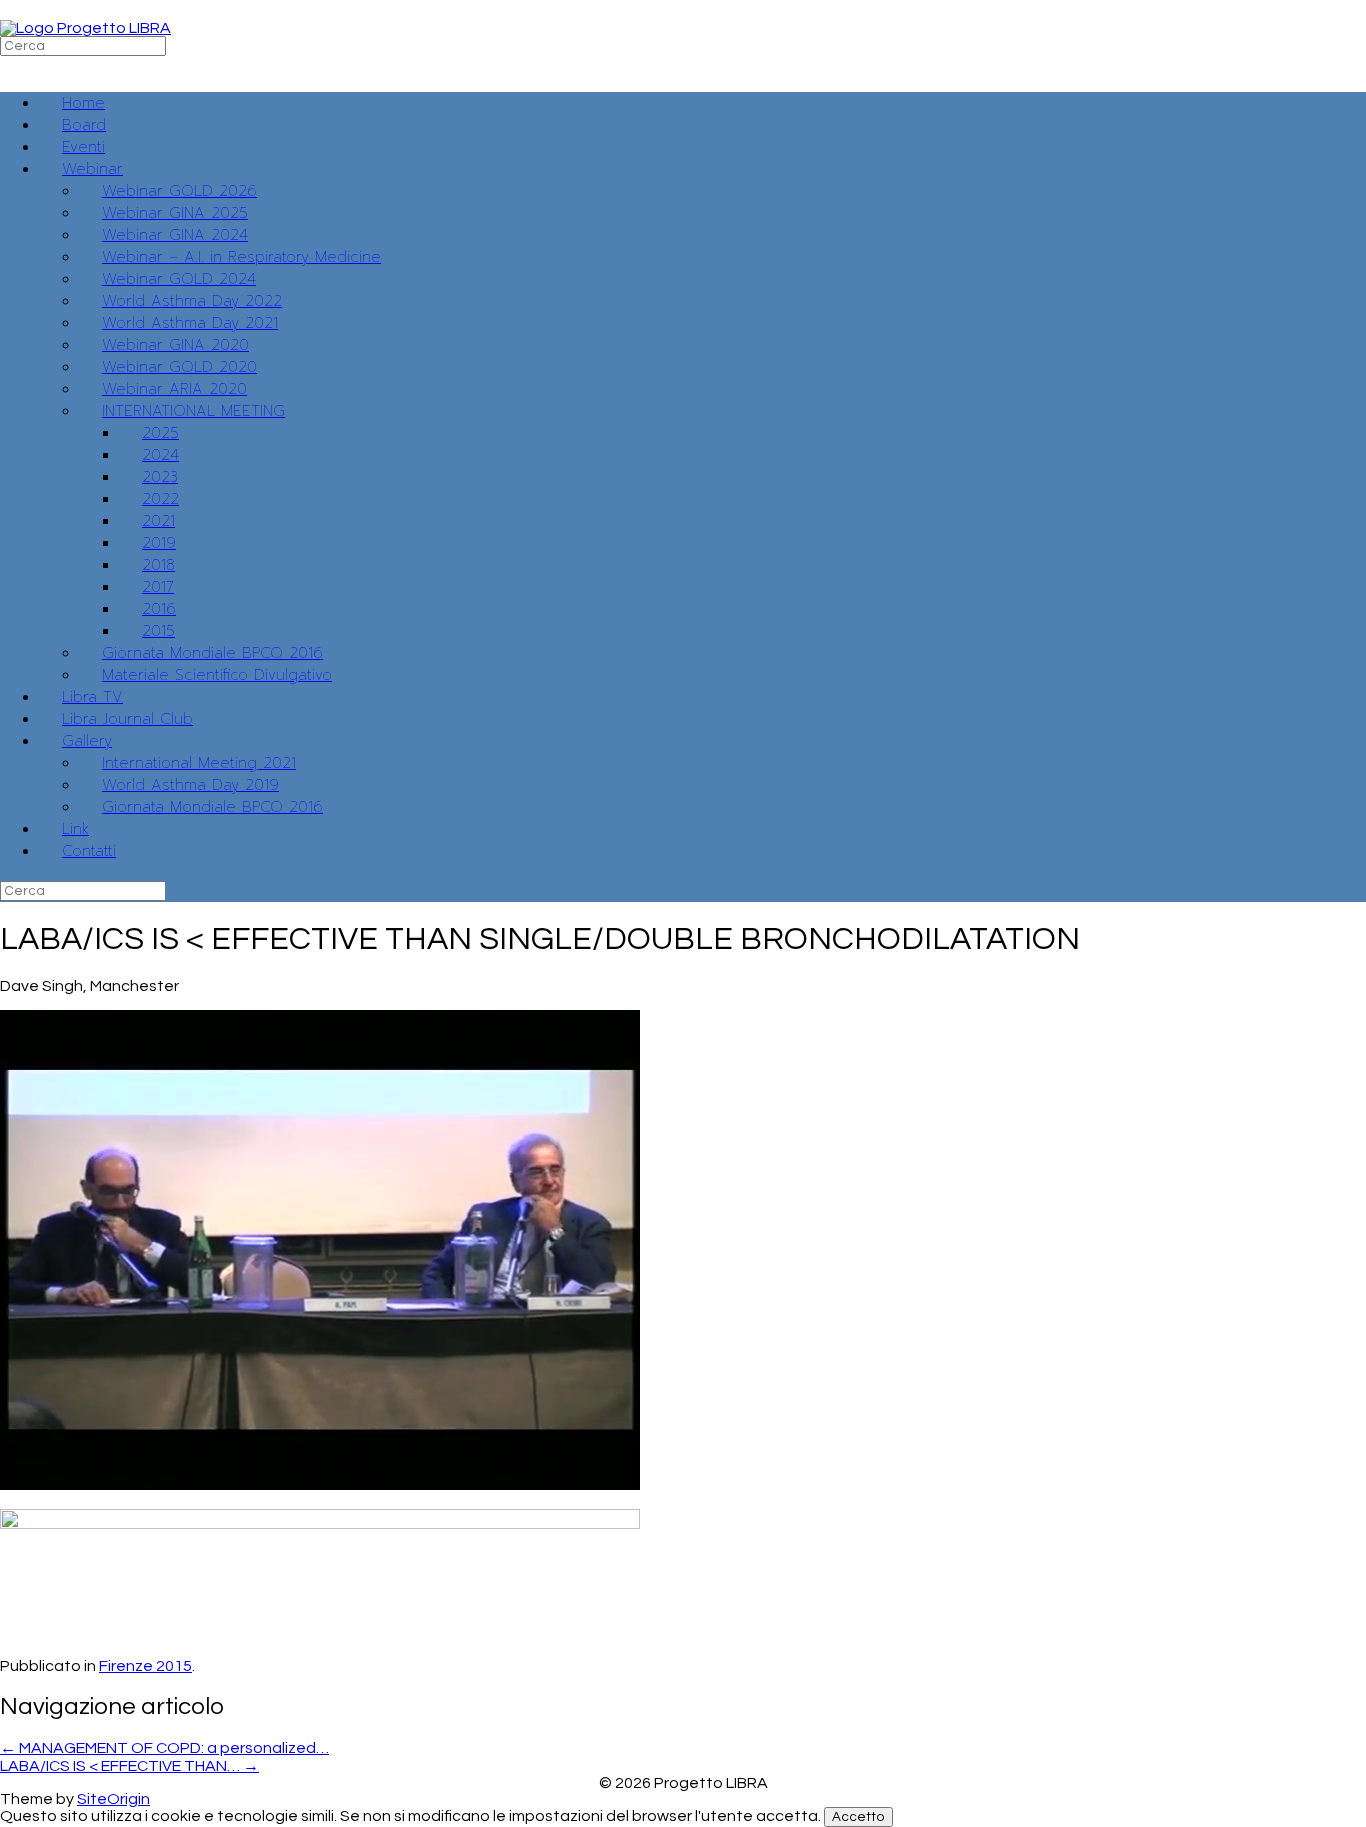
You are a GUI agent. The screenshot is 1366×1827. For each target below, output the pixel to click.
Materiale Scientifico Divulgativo (217, 675)
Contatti (89, 851)
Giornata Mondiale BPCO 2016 (212, 807)
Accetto (858, 1817)
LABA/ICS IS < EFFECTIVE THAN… (129, 1766)
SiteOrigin (113, 1799)
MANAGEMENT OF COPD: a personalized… (164, 1748)
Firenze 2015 (145, 1666)
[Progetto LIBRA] (85, 28)
